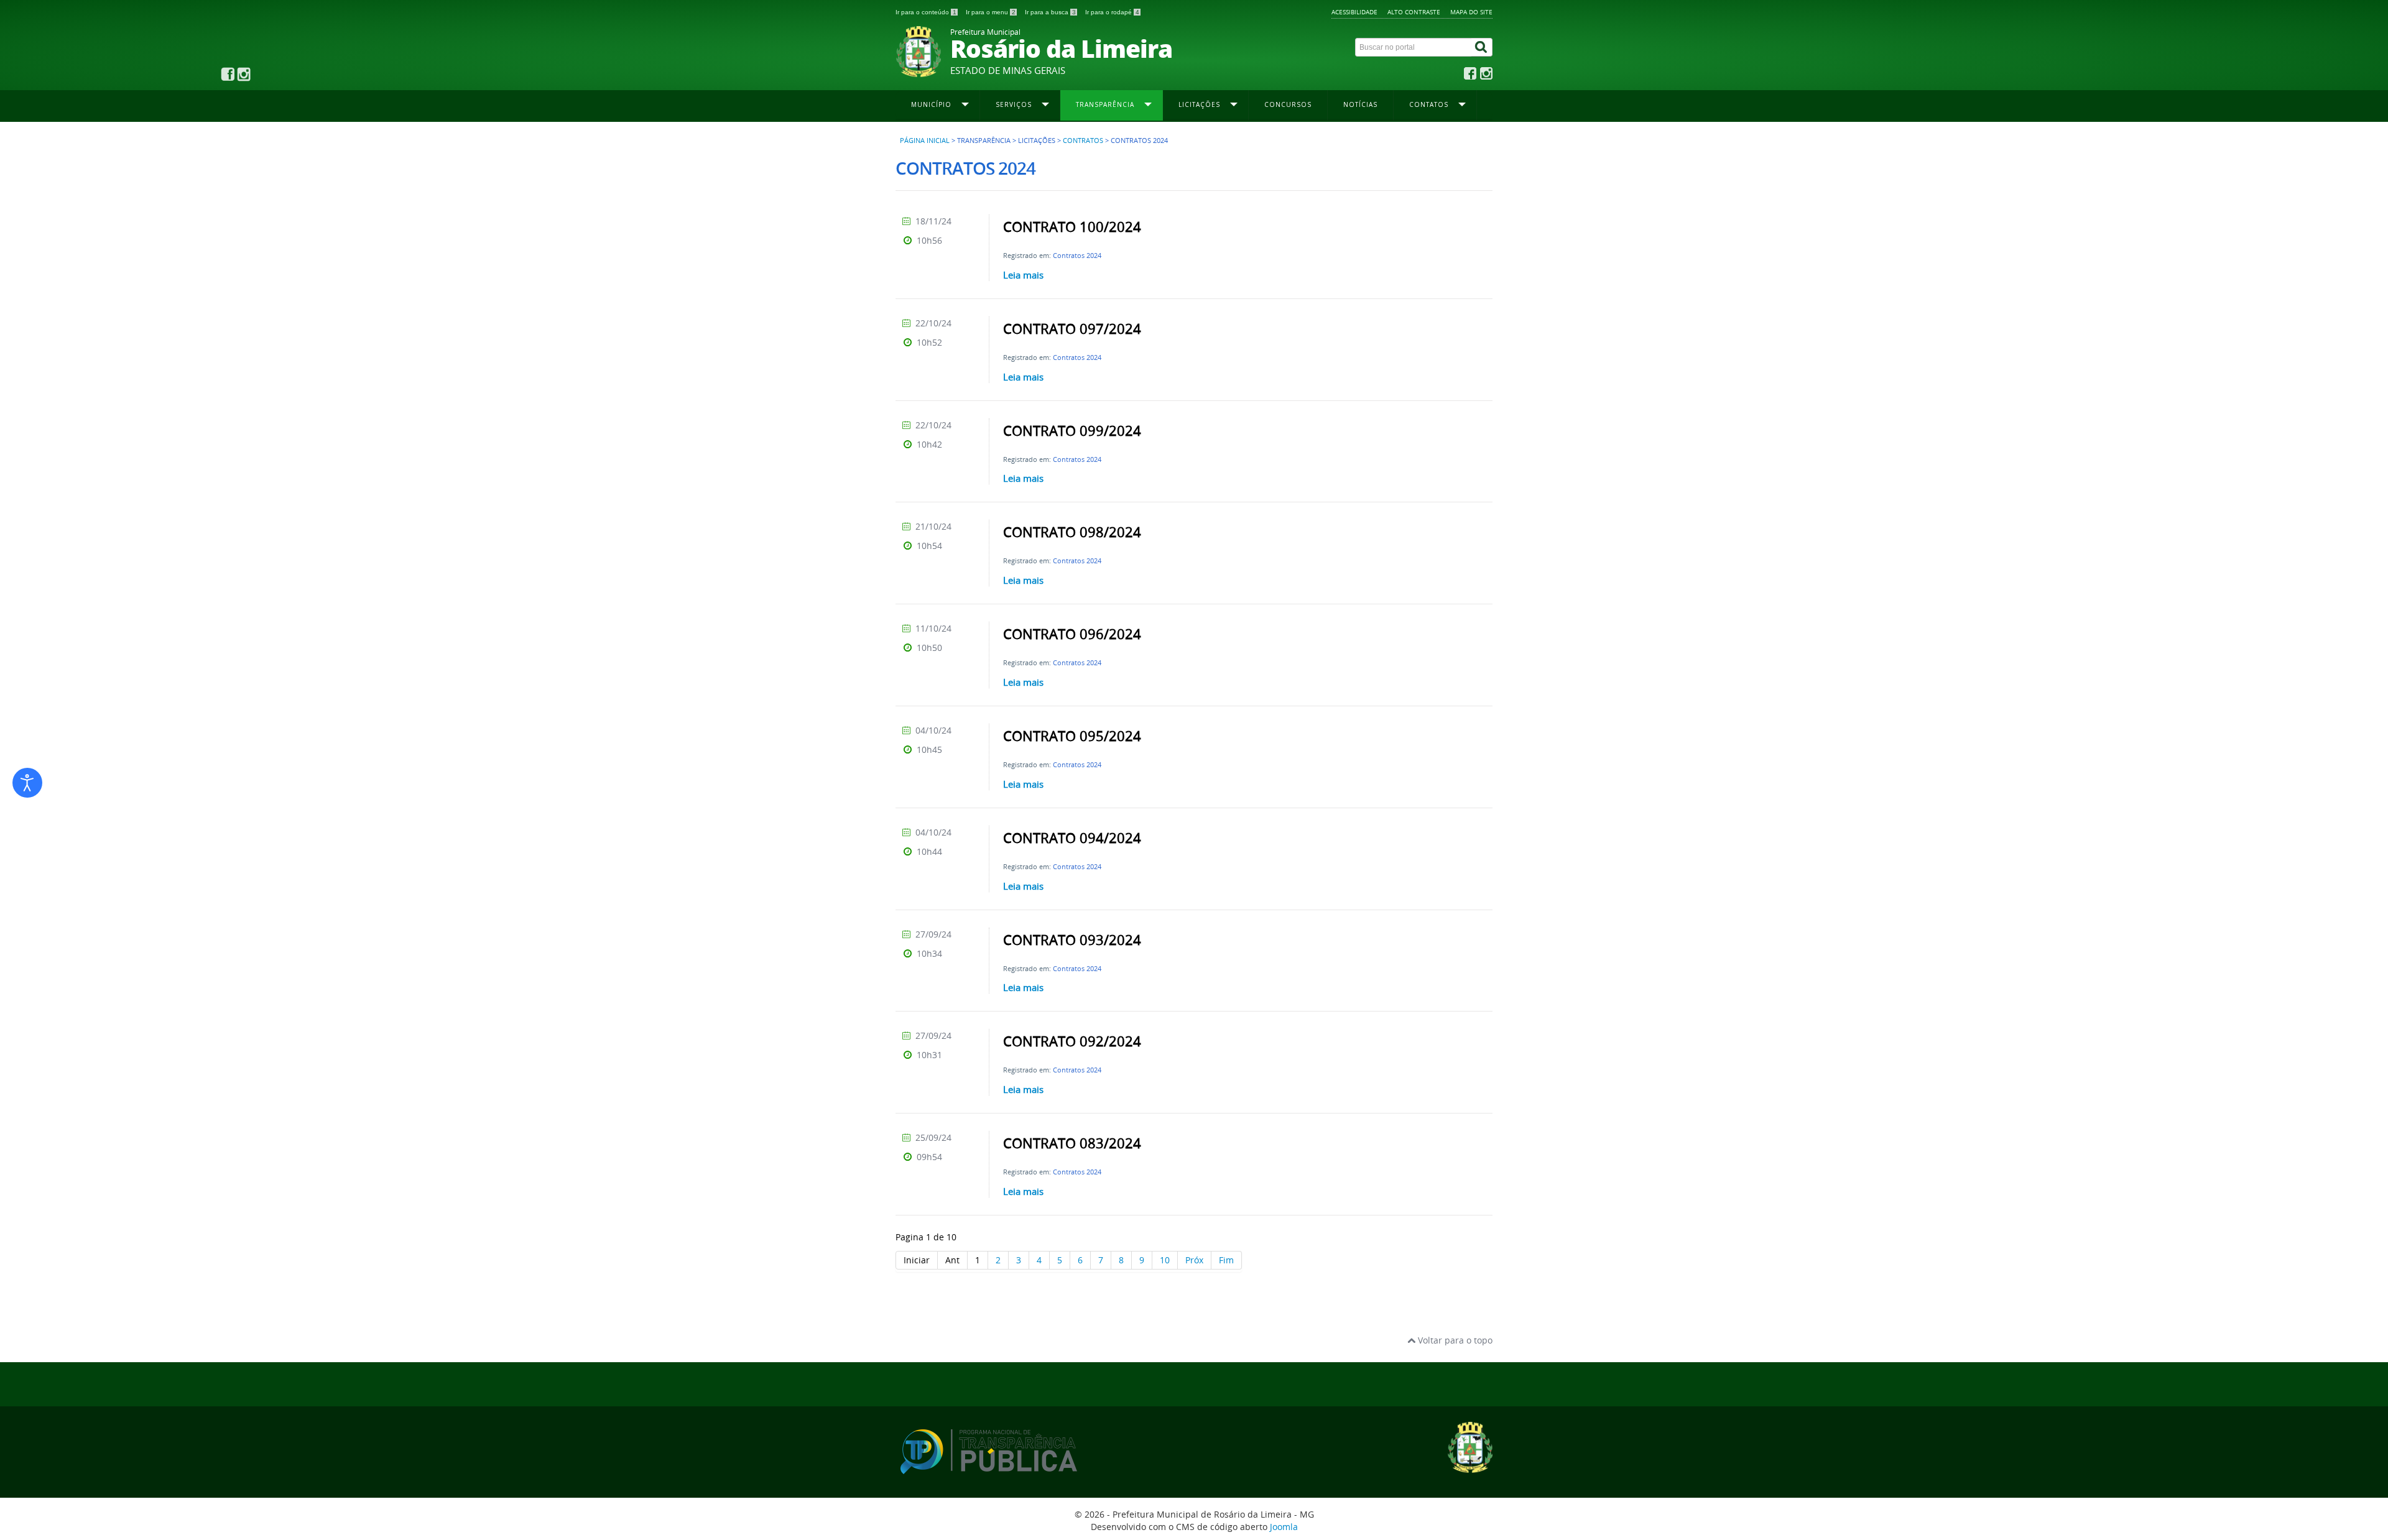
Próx (1194, 1260)
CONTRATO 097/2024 (1072, 329)
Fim (1226, 1260)
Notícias (1360, 104)
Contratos (1083, 141)
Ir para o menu (991, 12)
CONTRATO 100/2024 (1072, 227)
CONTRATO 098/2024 (1072, 532)
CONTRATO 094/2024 (1072, 838)
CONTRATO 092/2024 (1072, 1041)
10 (1165, 1260)
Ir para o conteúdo (926, 12)
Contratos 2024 (1077, 255)
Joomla (1284, 1527)
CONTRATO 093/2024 (1072, 940)
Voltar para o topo (1454, 1340)
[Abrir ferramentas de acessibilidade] (27, 783)
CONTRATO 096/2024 (1072, 634)
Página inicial (925, 141)
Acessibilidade (1354, 12)
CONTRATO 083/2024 (1072, 1143)
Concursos (1288, 104)
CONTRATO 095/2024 (1072, 736)
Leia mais (1023, 275)
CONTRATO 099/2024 (1072, 431)
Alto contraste (1414, 12)
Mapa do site (1471, 12)
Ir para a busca (1050, 12)
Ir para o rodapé (1112, 12)
